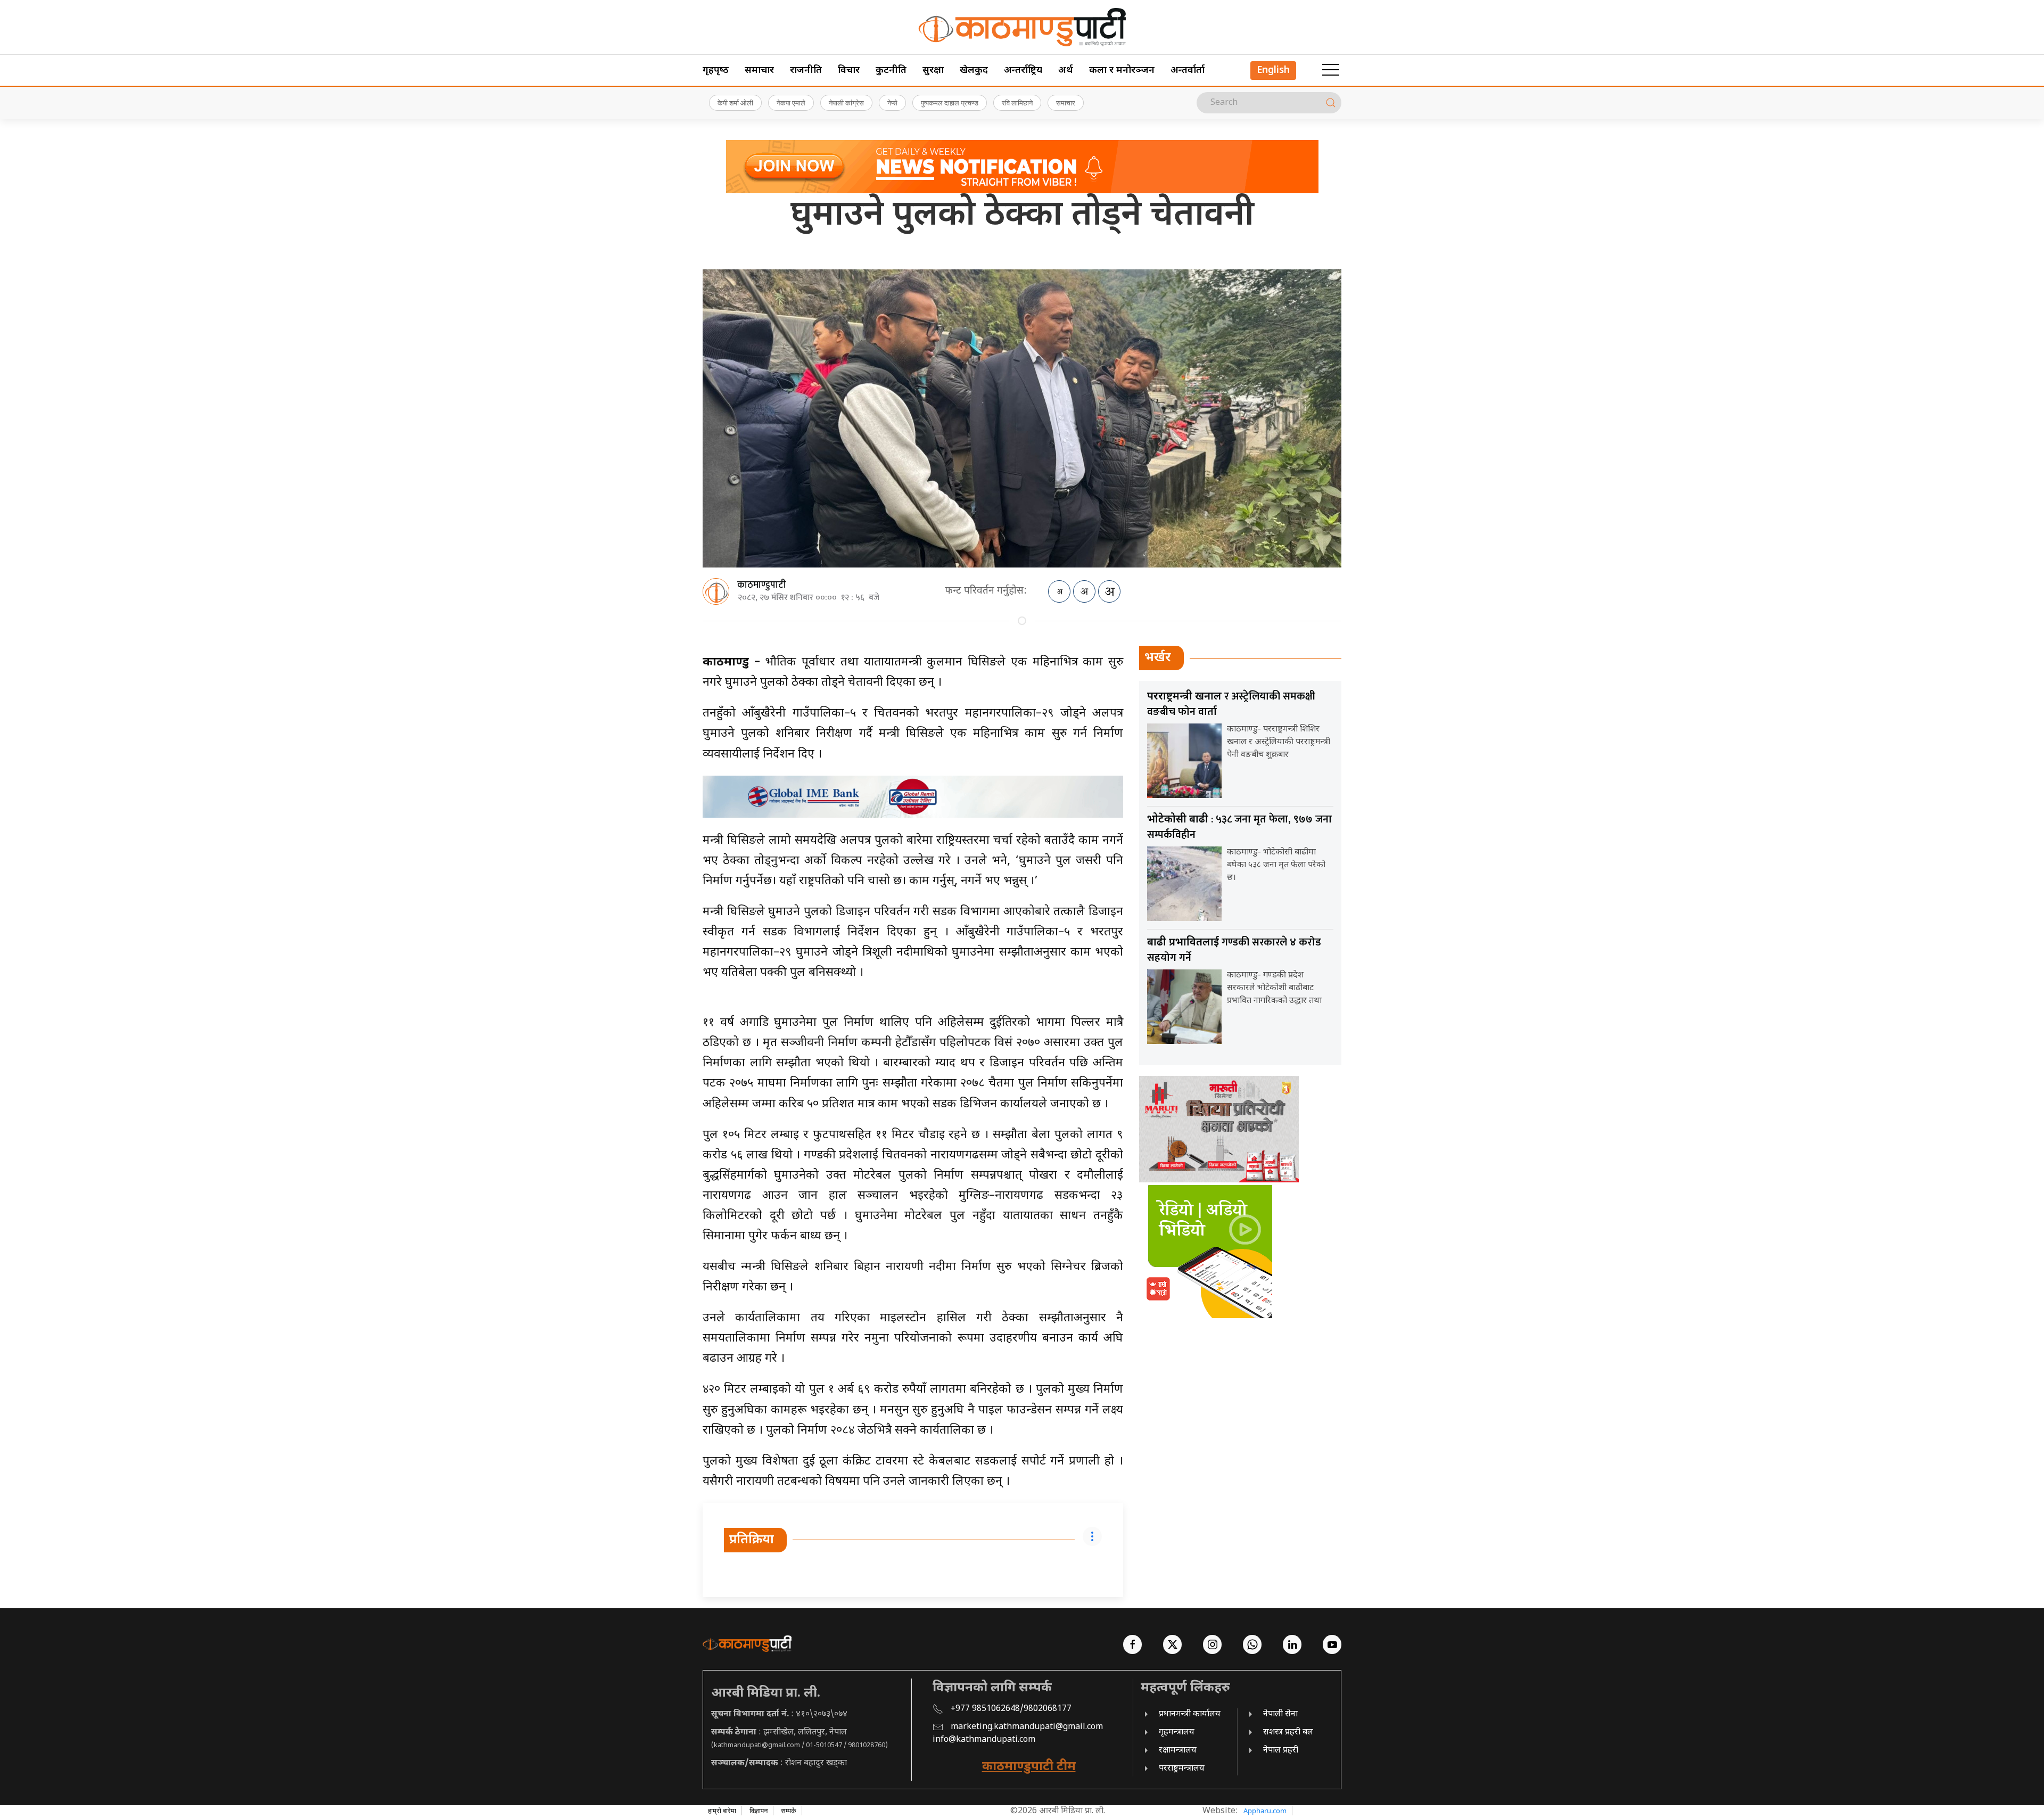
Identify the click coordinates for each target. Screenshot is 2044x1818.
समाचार (759, 71)
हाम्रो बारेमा (722, 1811)
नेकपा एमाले (791, 103)
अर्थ (1066, 71)
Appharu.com (1265, 1811)
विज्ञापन (759, 1811)
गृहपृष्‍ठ (716, 71)
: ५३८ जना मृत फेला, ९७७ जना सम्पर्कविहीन (1239, 827)
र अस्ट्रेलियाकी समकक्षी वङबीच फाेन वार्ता (1231, 704)
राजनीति (806, 71)
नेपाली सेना (1280, 1714)
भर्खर (1158, 658)
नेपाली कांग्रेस (846, 103)
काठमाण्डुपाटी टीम (1029, 1767)
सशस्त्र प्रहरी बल (1288, 1733)
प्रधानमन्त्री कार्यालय (1190, 1714)
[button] (1331, 70)
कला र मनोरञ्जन (1122, 71)
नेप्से (892, 103)
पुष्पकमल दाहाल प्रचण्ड (950, 103)
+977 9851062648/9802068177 (1011, 1709)
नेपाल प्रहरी (1281, 1751)
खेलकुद (974, 71)
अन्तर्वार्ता (1188, 71)
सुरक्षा (933, 71)
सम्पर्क (789, 1811)
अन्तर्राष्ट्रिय (1023, 71)
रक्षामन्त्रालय (1178, 1751)
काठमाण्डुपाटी (762, 585)
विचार (849, 71)
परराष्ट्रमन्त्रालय (1182, 1769)
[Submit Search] (1331, 103)
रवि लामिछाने (1017, 103)
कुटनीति (891, 71)
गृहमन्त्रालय (1177, 1733)
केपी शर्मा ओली (735, 103)
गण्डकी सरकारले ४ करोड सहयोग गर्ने (1234, 950)
